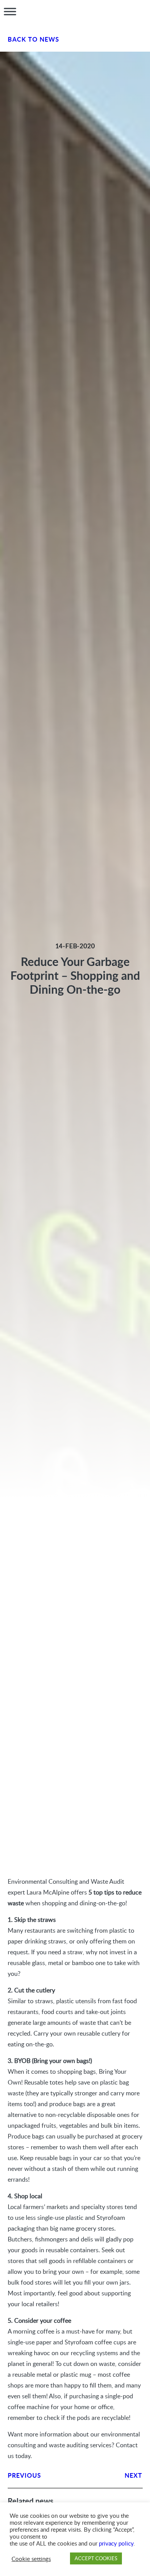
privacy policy (116, 2543)
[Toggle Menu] (10, 12)
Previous (25, 2475)
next (133, 2475)
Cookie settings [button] (31, 2559)
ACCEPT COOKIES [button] (96, 2558)
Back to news (34, 39)
